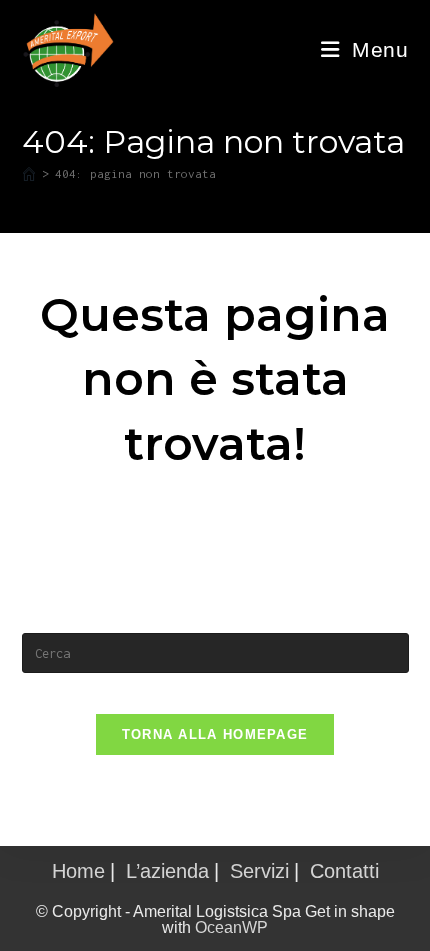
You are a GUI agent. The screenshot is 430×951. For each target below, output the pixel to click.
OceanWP (231, 927)
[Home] (29, 173)
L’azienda (167, 871)
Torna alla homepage (215, 734)
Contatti (344, 871)
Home (78, 871)
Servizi (259, 871)
